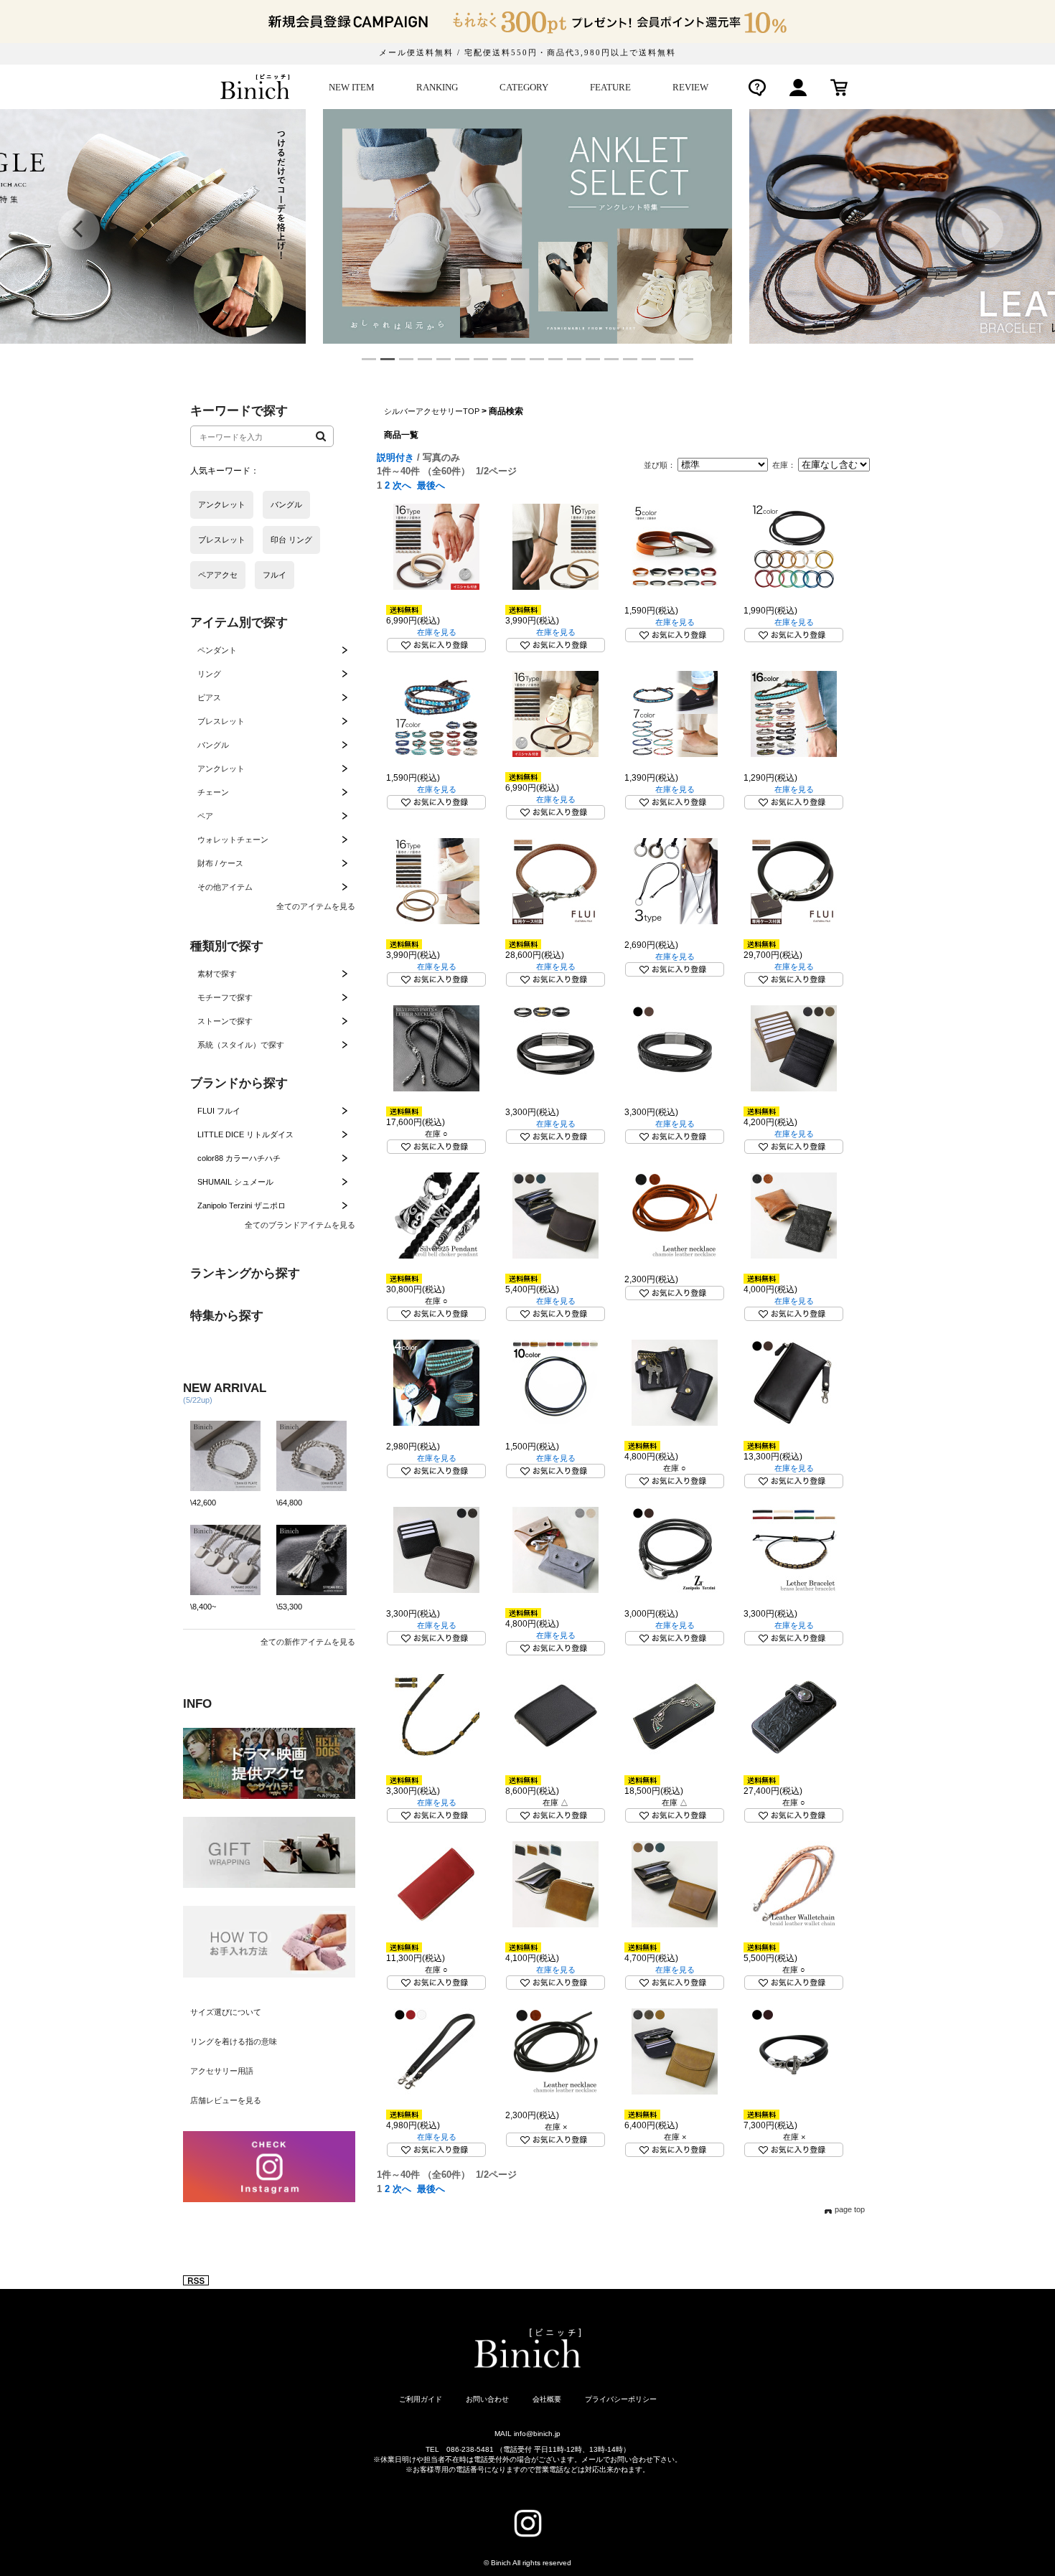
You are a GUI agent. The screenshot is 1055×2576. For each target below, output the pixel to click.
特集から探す (227, 1316)
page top (850, 2209)
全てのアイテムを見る (316, 906)
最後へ (431, 485)
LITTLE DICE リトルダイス (245, 1134)
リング (209, 674)
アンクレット (221, 768)
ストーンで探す (225, 1021)
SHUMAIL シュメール (235, 1182)
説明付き (395, 457)
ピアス (209, 697)
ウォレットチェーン (233, 840)
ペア (205, 816)
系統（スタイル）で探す (241, 1045)
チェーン (213, 792)
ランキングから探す (245, 1273)
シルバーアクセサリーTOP (432, 411)
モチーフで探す (225, 997)
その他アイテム (225, 887)
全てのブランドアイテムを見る (300, 1225)
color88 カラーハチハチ (239, 1158)
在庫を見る (437, 632)
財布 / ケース (220, 863)
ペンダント (217, 650)
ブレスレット (221, 721)
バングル (213, 745)
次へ (402, 485)
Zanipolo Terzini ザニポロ (242, 1205)
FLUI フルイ (219, 1111)
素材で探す (217, 974)
